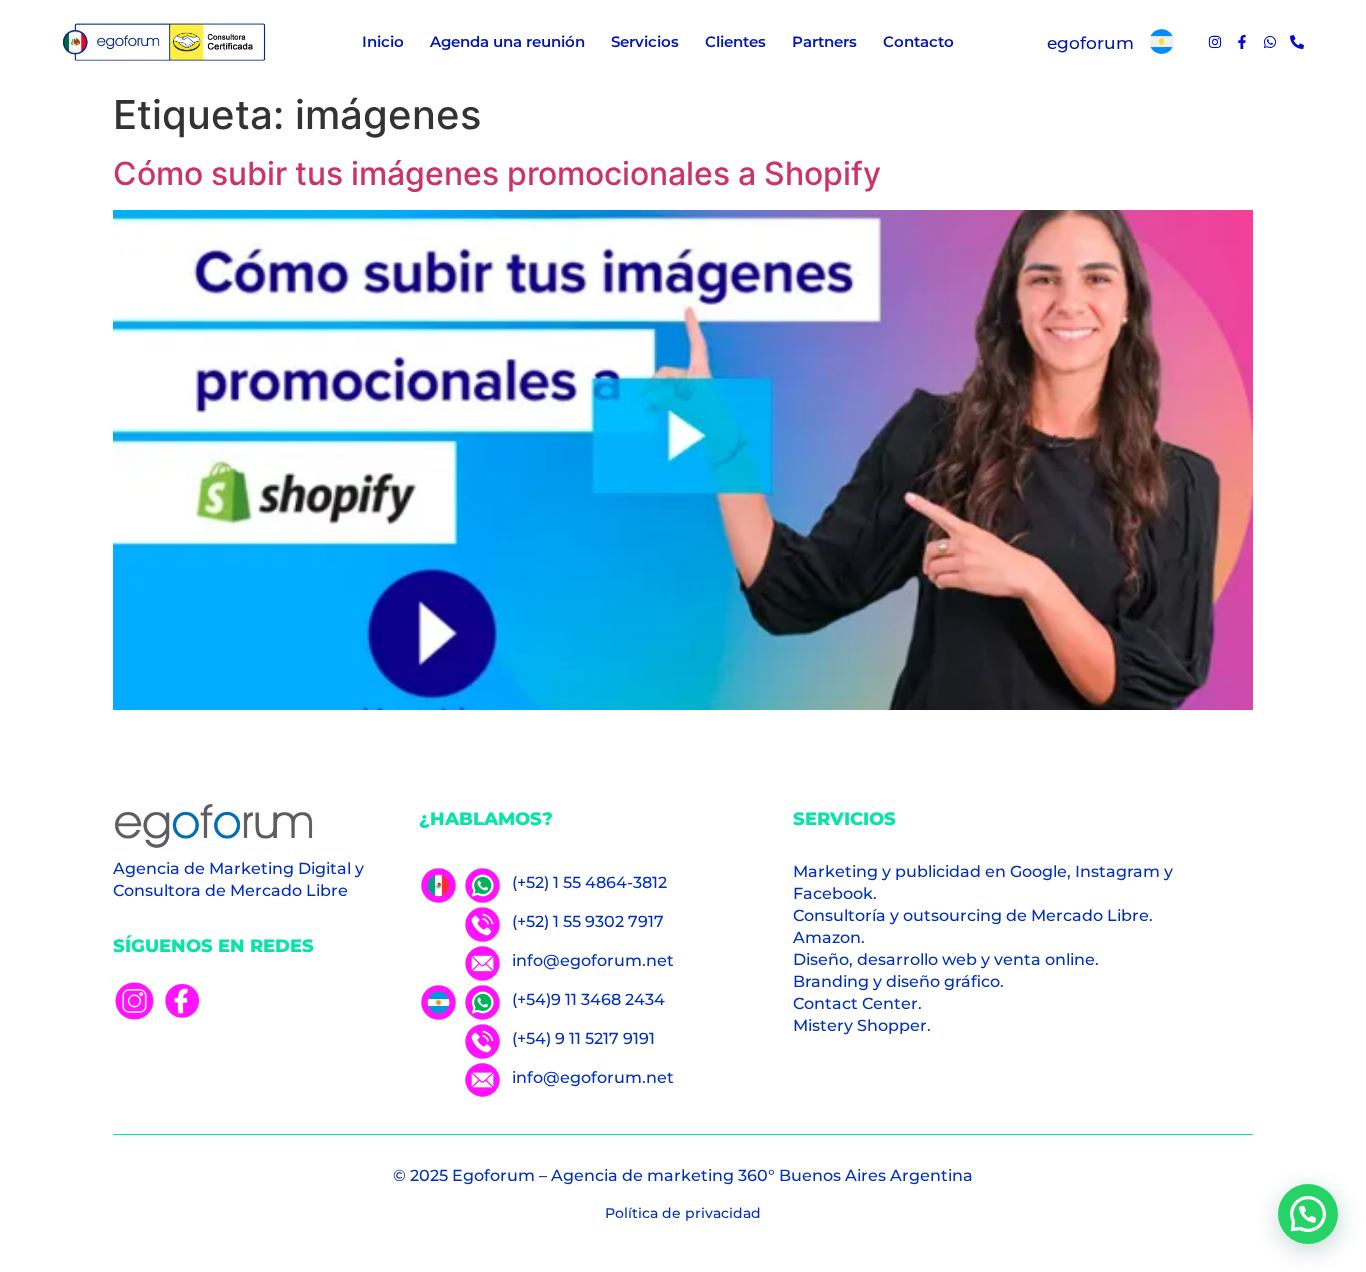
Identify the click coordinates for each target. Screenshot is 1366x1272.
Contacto (918, 41)
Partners (824, 41)
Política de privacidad (683, 1213)
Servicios (645, 41)
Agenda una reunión (507, 41)
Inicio (383, 41)
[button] (1308, 1214)
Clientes (735, 41)
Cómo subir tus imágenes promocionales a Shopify (497, 173)
